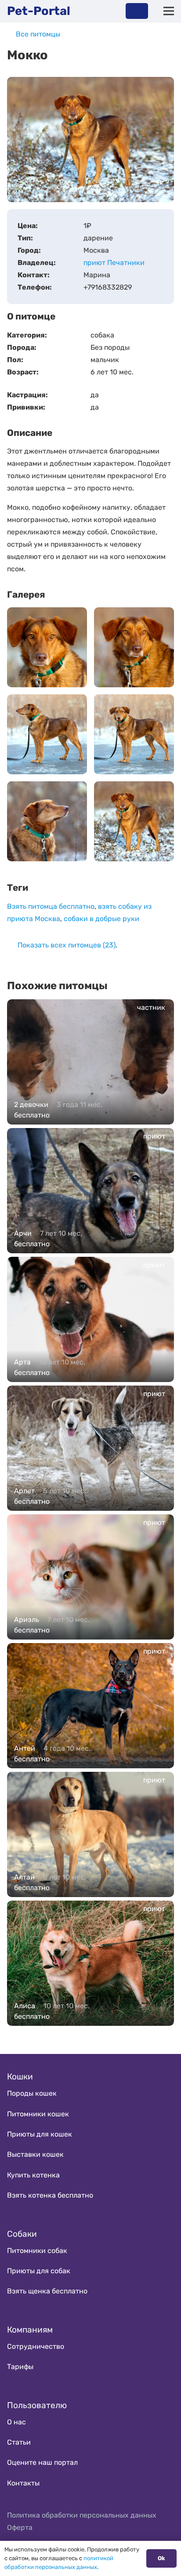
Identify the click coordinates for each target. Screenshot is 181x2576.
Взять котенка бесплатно (50, 2195)
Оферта (20, 2527)
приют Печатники (114, 263)
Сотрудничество (36, 2346)
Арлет (24, 1491)
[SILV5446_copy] (47, 734)
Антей (25, 1748)
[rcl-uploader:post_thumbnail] (134, 821)
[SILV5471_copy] (47, 647)
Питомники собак (37, 2251)
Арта (22, 1362)
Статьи (19, 2442)
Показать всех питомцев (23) (67, 945)
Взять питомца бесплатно (51, 906)
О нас (16, 2422)
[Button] (137, 11)
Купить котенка (33, 2175)
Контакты (23, 2483)
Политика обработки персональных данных (82, 2515)
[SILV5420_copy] (47, 821)
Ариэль (27, 1620)
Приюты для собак (39, 2271)
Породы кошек (32, 2093)
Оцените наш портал (42, 2462)
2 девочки (31, 1105)
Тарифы (20, 2367)
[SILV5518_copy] (134, 647)
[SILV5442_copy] (134, 734)
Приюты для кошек (40, 2134)
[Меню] (169, 11)
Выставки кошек (35, 2154)
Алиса (25, 2006)
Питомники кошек (38, 2114)
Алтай (24, 1877)
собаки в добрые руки (101, 919)
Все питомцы (38, 34)
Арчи (23, 1233)
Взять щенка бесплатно (47, 2291)
